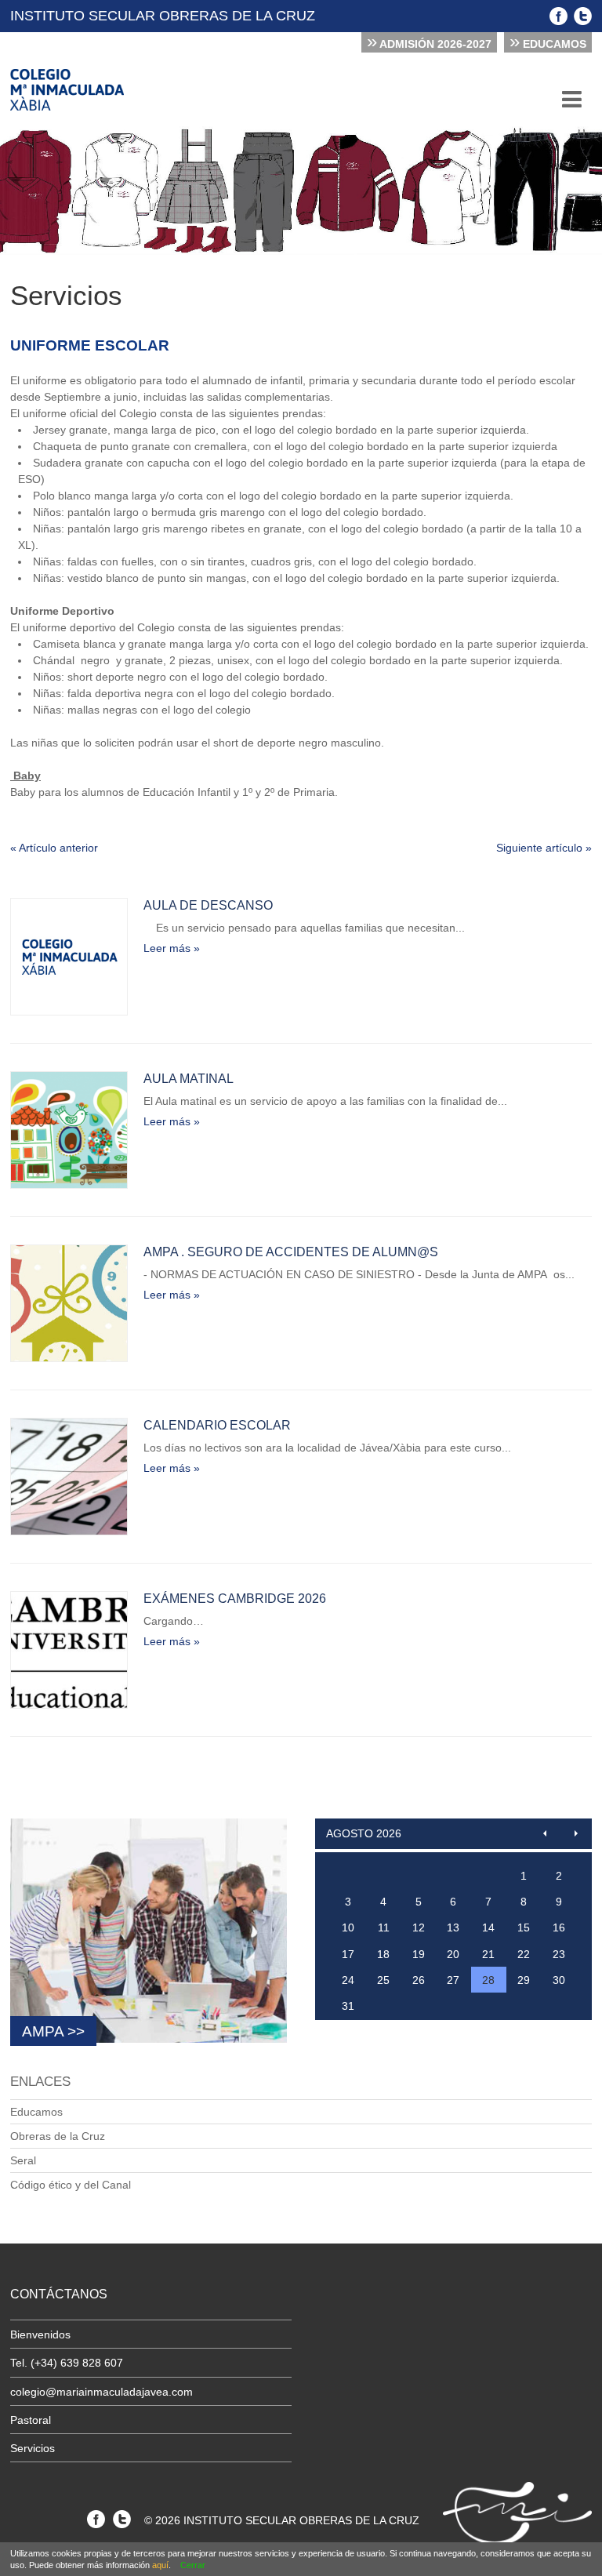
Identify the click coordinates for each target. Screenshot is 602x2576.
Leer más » (172, 948)
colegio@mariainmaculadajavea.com (102, 2392)
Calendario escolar (217, 1425)
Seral (23, 2160)
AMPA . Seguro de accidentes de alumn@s (291, 1252)
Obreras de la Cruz (58, 2136)
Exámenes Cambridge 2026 (235, 1599)
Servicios (33, 2448)
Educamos (548, 42)
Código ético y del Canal (71, 2185)
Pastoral (31, 2420)
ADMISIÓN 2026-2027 (429, 42)
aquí (160, 2565)
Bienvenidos (40, 2334)
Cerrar (193, 2565)
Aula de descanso (208, 905)
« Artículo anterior (54, 848)
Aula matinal (189, 1079)
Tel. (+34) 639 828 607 (67, 2363)
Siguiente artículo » (544, 848)
